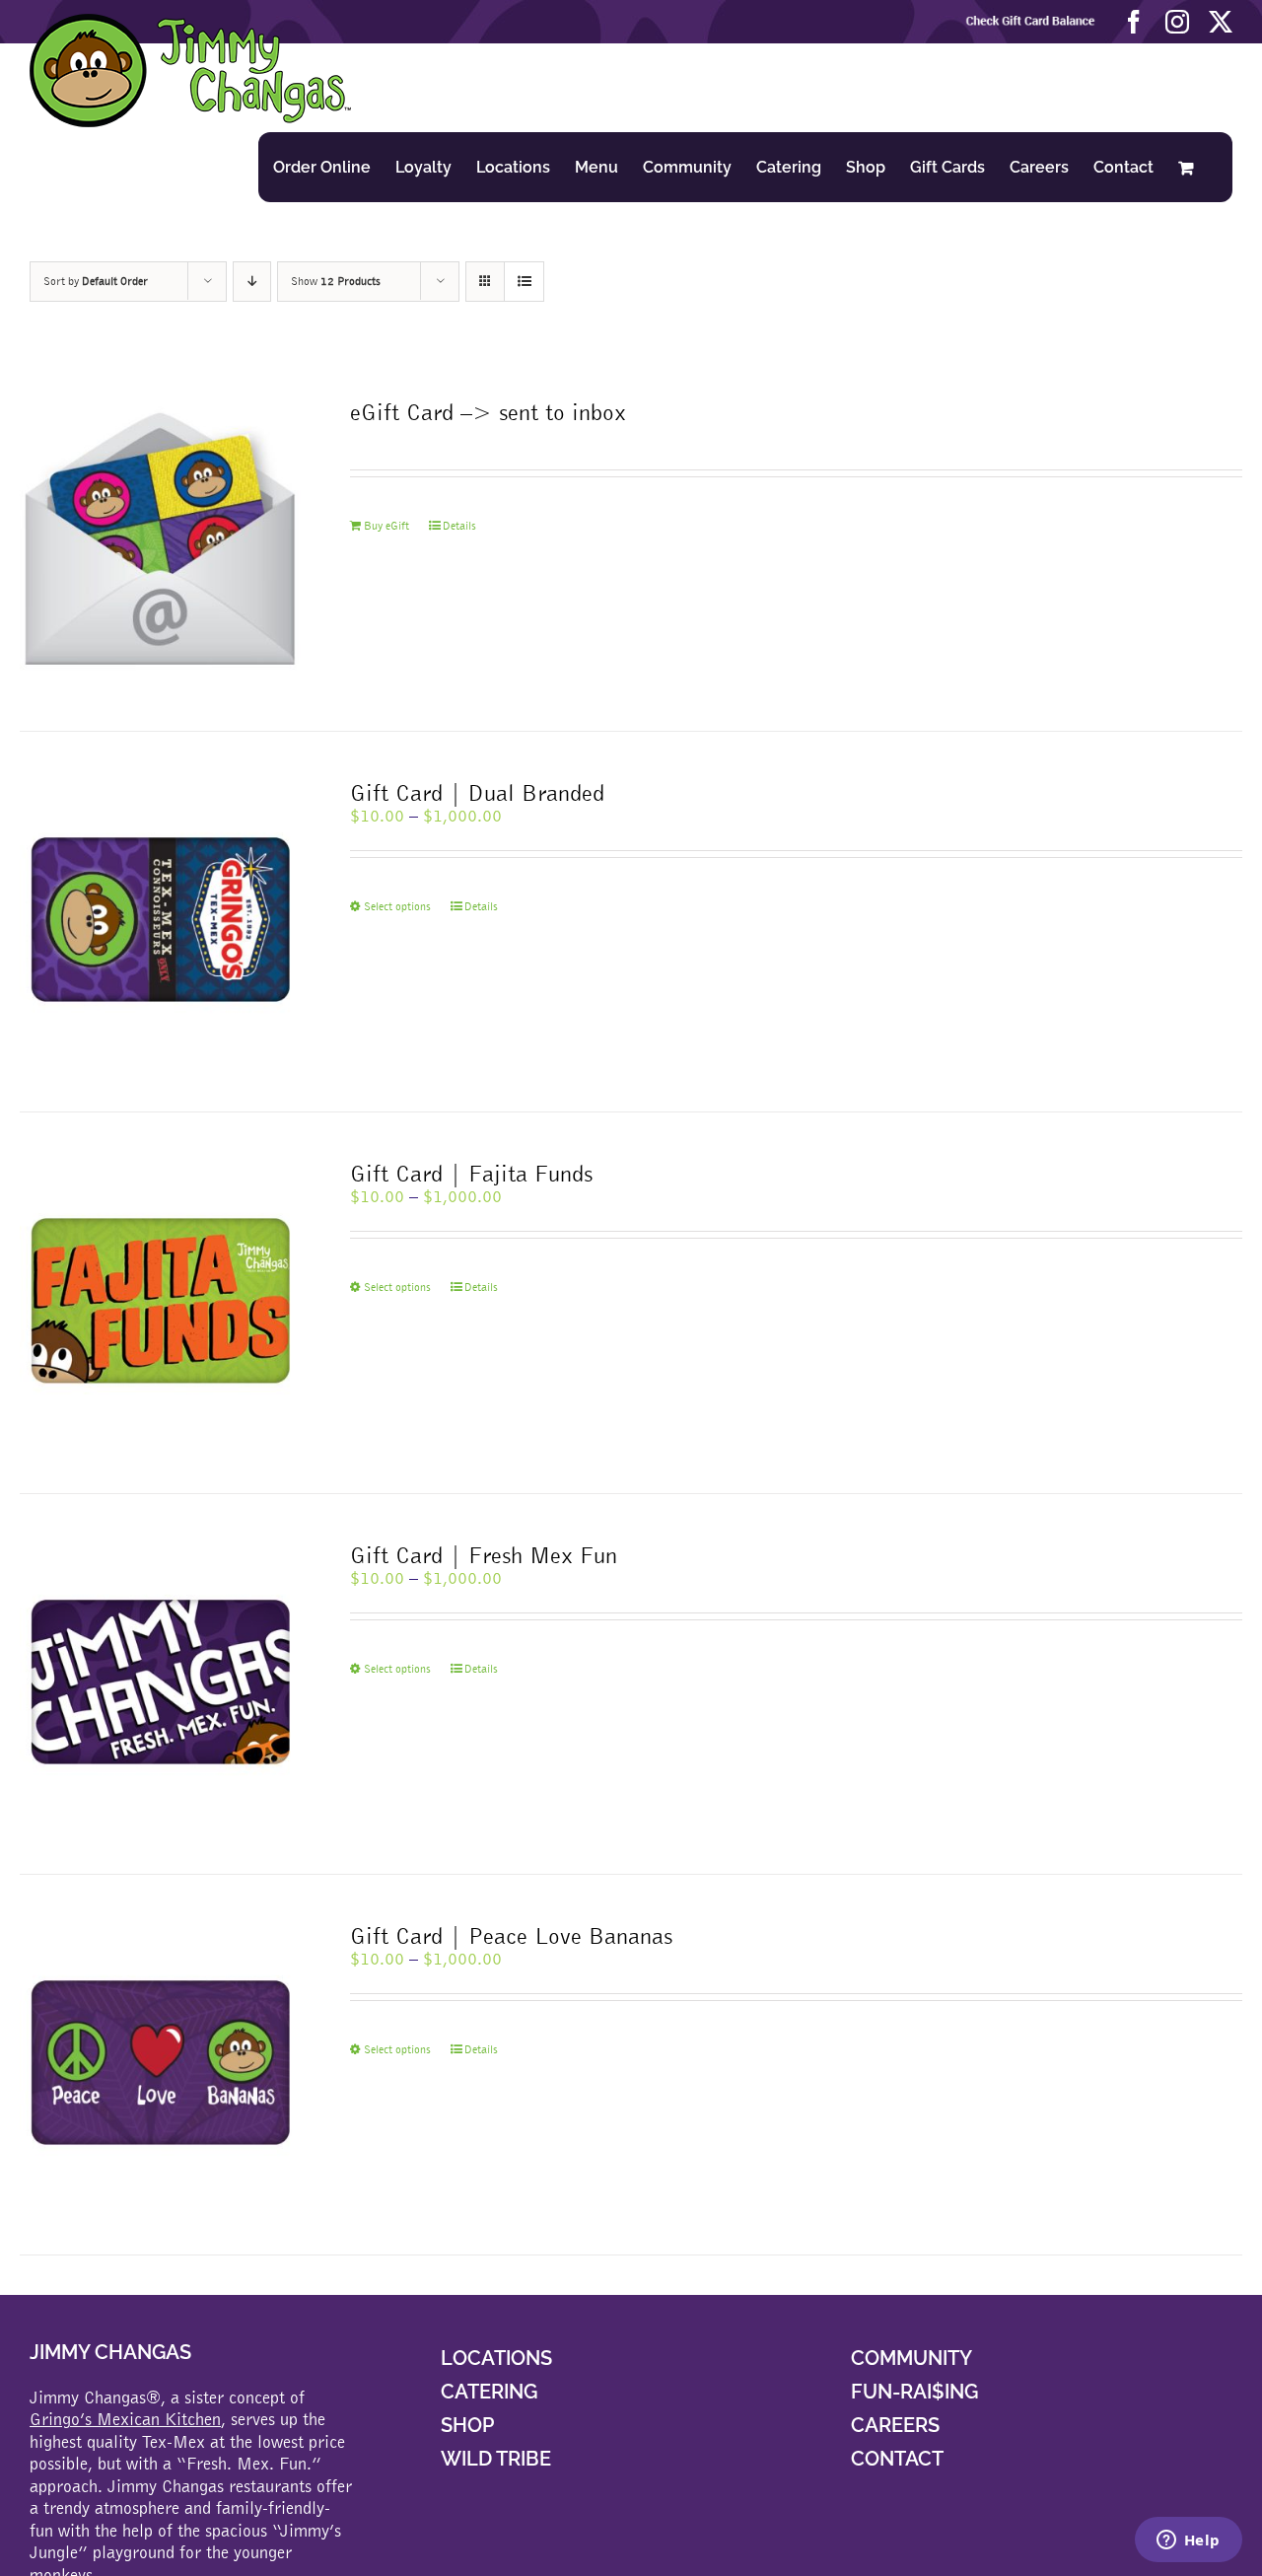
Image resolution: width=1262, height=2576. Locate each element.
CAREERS (895, 2425)
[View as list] (524, 282)
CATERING (489, 2392)
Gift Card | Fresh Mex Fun (484, 1555)
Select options (397, 906)
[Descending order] (252, 282)
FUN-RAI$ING (914, 2392)
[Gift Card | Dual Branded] (160, 922)
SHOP (467, 2425)
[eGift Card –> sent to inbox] (160, 541)
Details (459, 526)
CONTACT (897, 2459)
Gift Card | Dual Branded (477, 792)
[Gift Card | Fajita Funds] (160, 1302)
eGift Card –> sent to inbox (488, 412)
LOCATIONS (496, 2358)
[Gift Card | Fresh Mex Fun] (160, 1684)
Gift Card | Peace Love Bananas (511, 1935)
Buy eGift (386, 526)
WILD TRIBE (496, 2459)
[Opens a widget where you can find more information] (1188, 2541)
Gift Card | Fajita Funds (471, 1173)
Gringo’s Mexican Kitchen (125, 2419)
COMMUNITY (911, 2358)
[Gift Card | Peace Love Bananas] (160, 2065)
